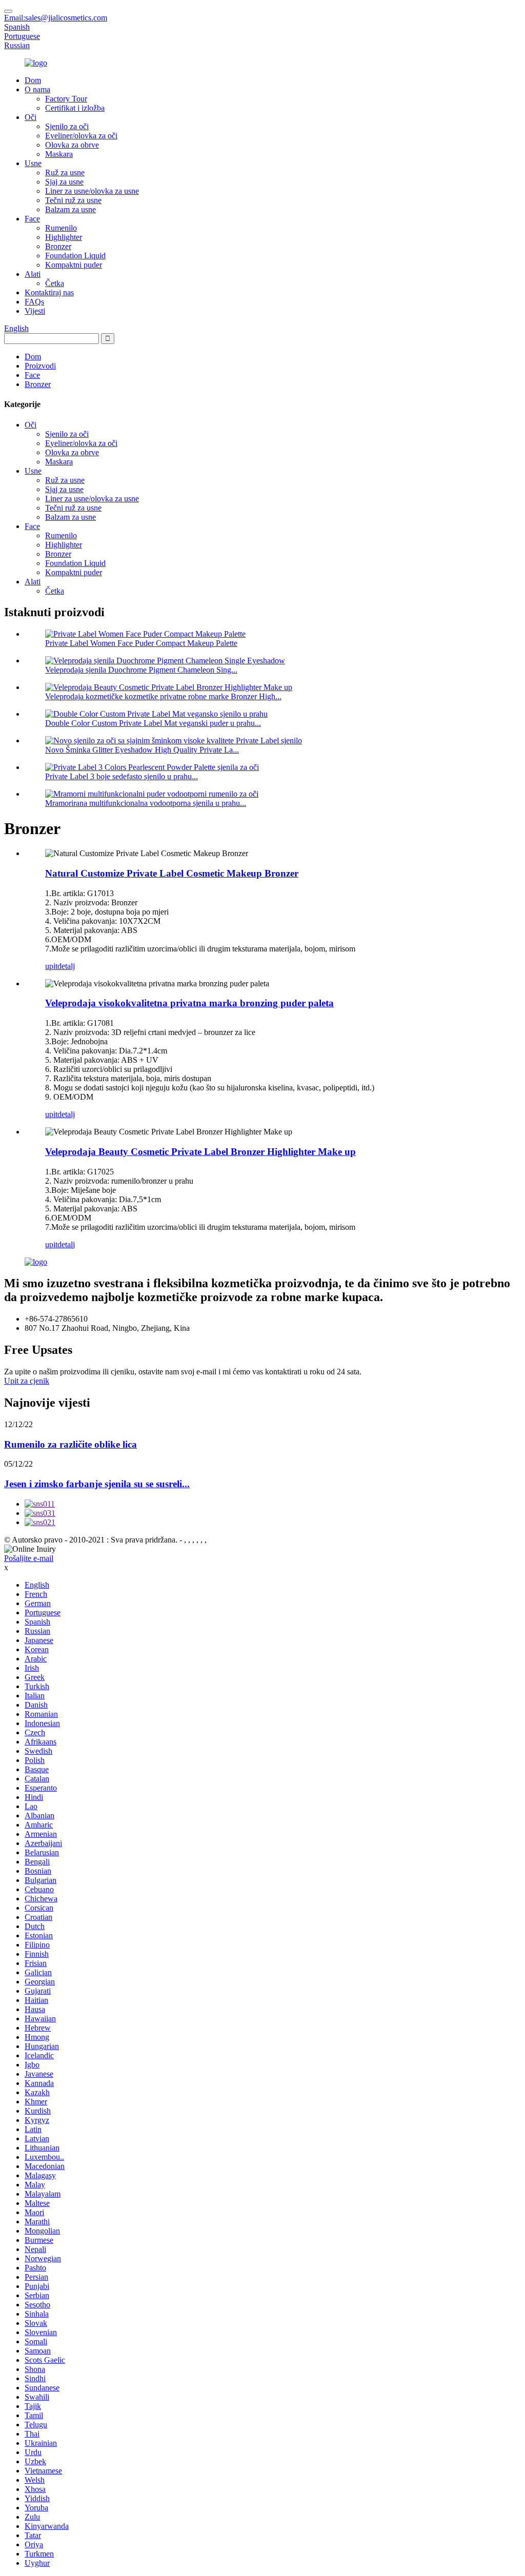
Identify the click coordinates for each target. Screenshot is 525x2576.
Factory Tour (66, 99)
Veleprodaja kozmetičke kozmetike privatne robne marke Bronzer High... (163, 696)
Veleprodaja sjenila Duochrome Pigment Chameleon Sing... (141, 670)
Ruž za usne (65, 173)
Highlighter (64, 237)
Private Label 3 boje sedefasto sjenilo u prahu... (122, 776)
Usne (33, 163)
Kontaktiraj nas (49, 292)
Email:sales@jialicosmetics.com (56, 18)
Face (32, 219)
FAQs (34, 302)
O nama (37, 89)
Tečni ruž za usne (73, 200)
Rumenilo (61, 228)
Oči (31, 117)
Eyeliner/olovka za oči (81, 136)
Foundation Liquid (75, 256)
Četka (55, 283)
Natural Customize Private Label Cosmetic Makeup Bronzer (172, 873)
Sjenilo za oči (67, 126)
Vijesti (35, 311)
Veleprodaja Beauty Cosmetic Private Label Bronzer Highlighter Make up (200, 1152)
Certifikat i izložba (75, 108)
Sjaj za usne (64, 182)
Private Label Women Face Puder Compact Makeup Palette (141, 643)
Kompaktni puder (74, 265)
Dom (33, 80)
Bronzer (58, 246)
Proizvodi (40, 366)
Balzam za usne (70, 209)
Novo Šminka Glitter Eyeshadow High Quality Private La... (142, 750)
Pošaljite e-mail (29, 1558)
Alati (33, 274)
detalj (66, 966)
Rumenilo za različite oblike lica (70, 1444)
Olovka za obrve (72, 145)
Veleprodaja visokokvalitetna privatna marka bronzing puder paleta (189, 1003)
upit (51, 966)
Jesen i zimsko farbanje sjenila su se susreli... (97, 1484)
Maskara (59, 154)
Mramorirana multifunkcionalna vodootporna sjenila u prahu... (146, 803)
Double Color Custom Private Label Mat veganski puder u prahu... (153, 723)
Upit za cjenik (27, 1381)
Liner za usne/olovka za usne (92, 191)
